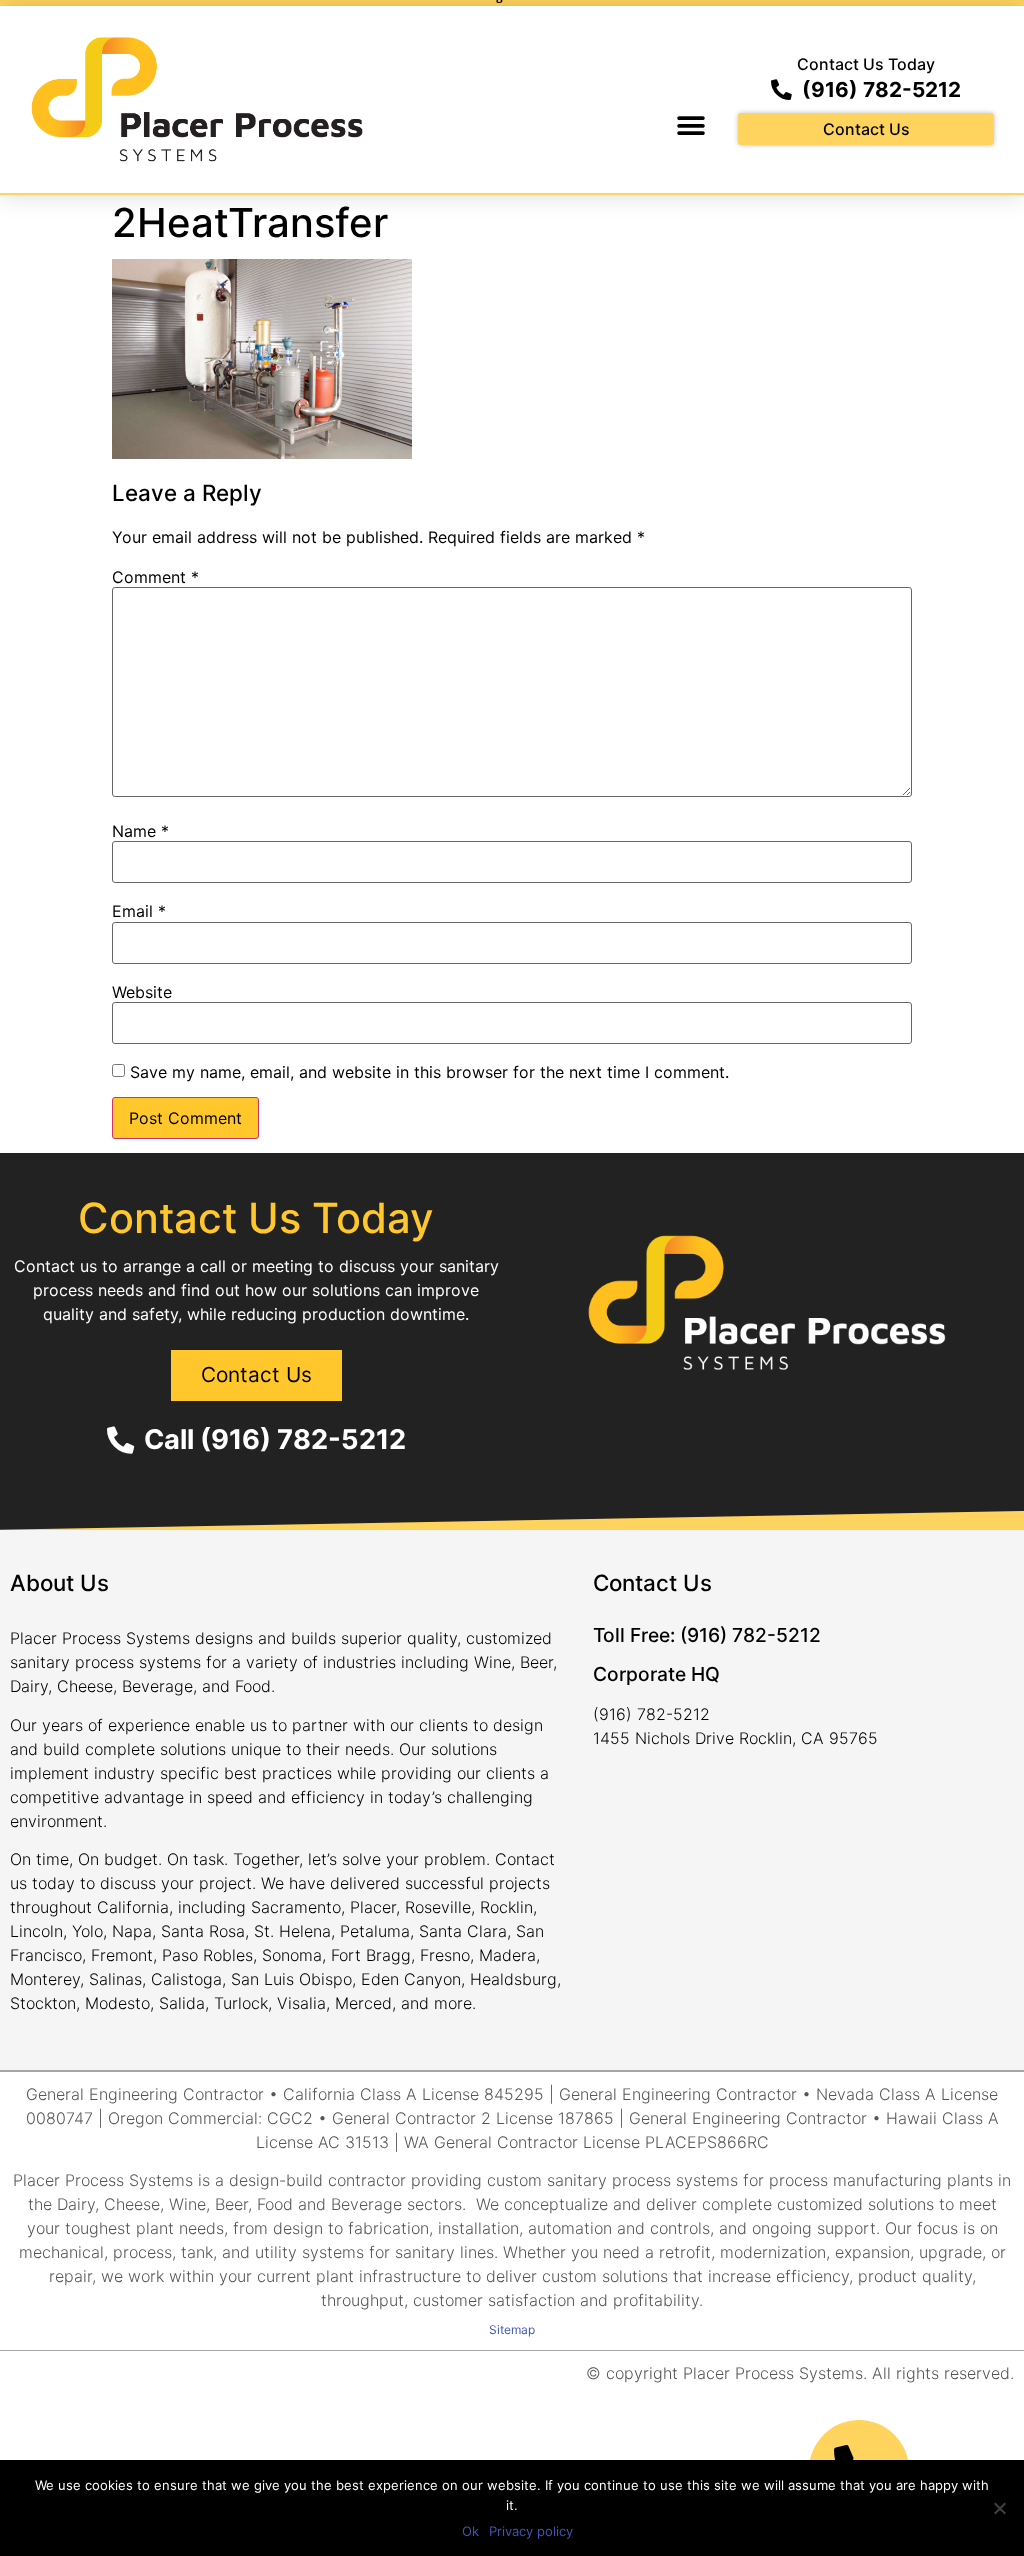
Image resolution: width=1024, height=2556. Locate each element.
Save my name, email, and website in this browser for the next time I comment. (429, 1072)
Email (139, 911)
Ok (470, 2531)
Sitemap (512, 2329)
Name (140, 831)
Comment (155, 577)
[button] (690, 125)
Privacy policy (531, 2531)
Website (142, 992)
